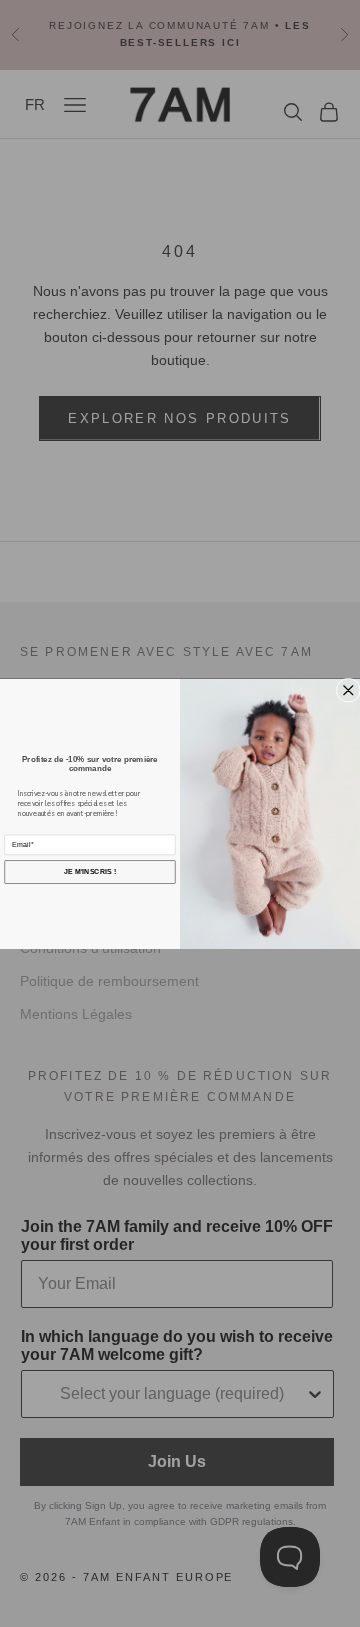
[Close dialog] (348, 690)
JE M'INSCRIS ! (90, 871)
